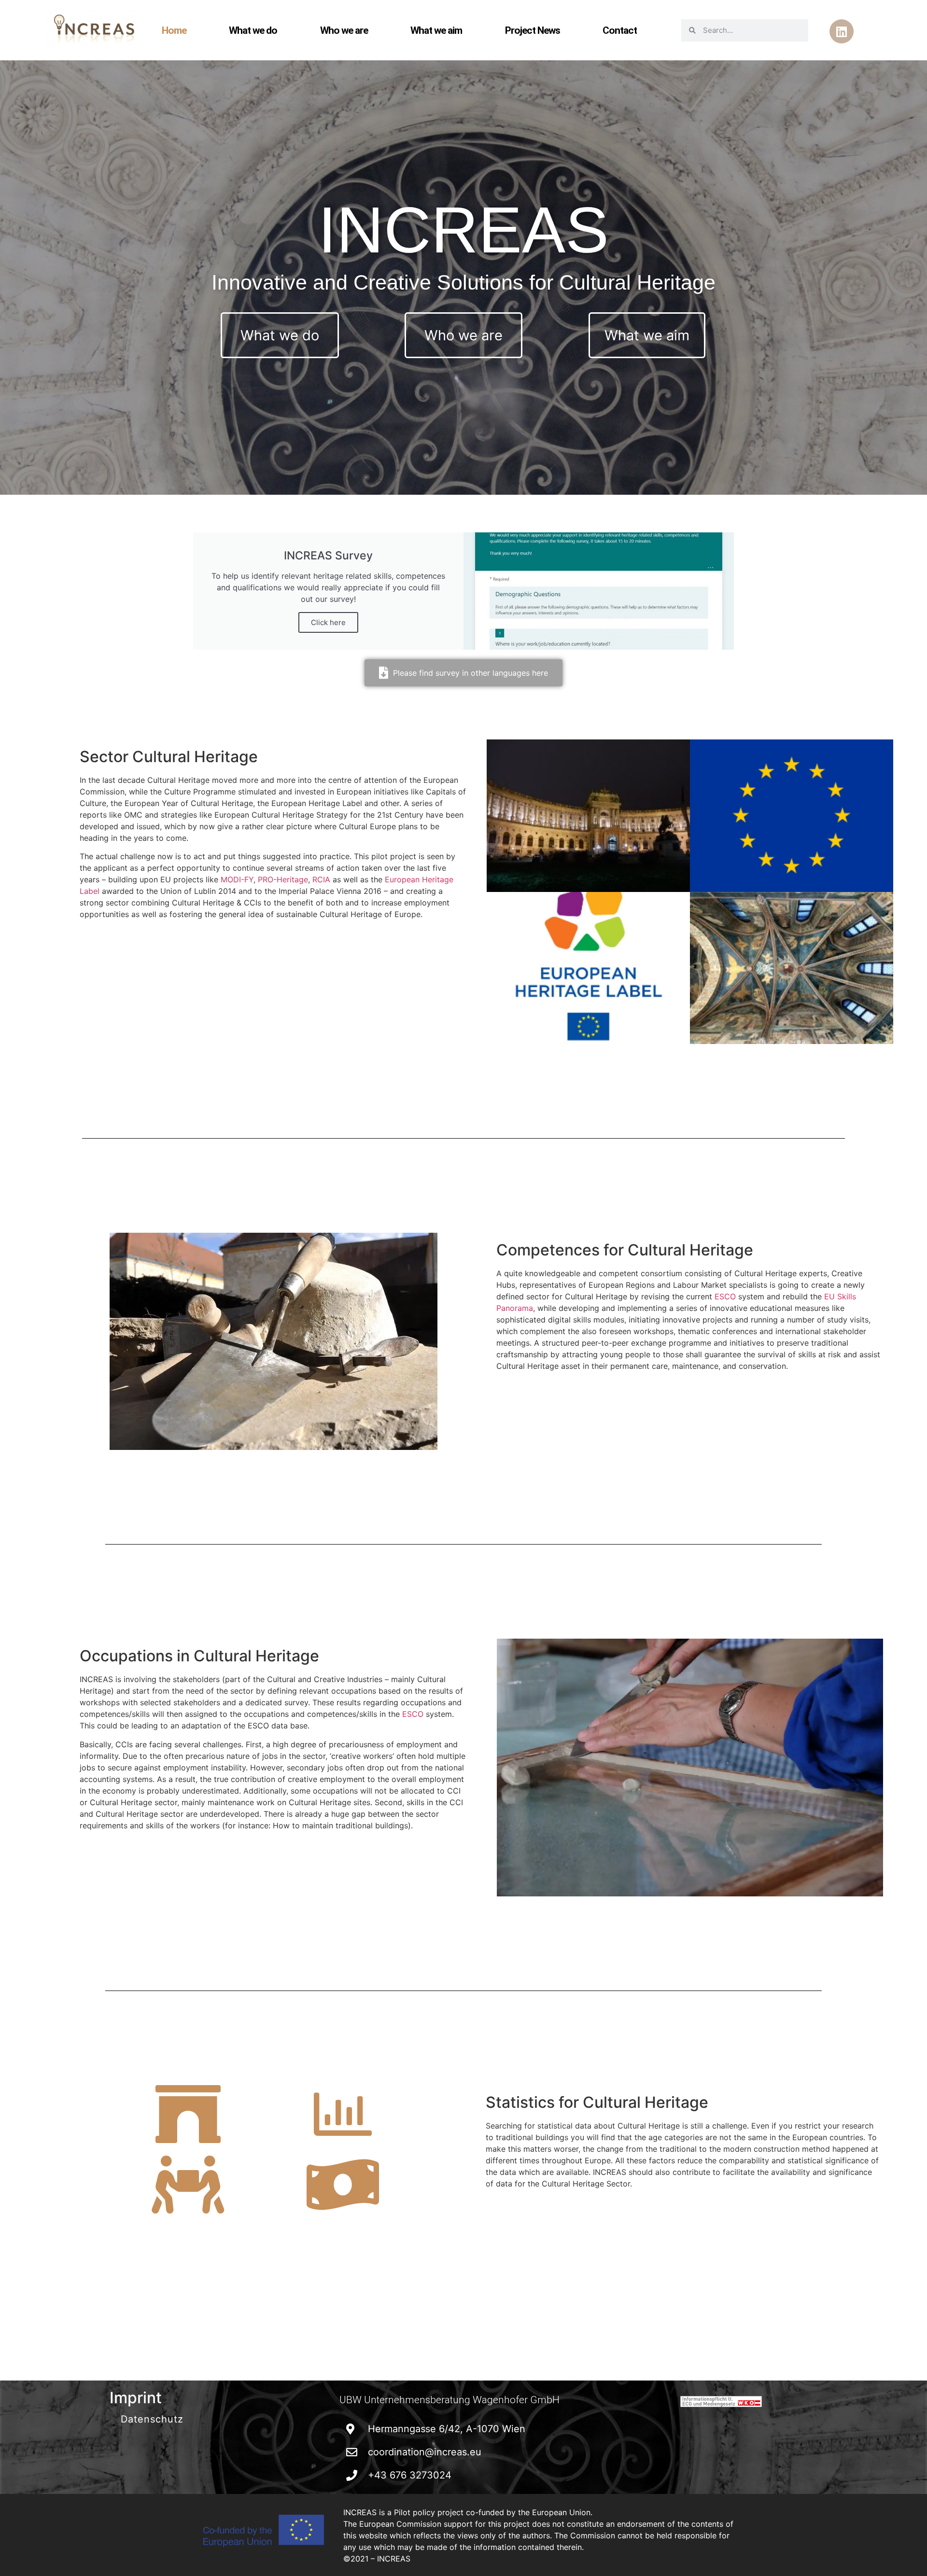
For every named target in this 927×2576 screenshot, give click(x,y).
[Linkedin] (842, 31)
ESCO (725, 1296)
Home (174, 30)
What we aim (436, 30)
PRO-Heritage (283, 879)
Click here (328, 622)
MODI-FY (237, 879)
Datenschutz (152, 2419)
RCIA (323, 879)
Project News (533, 30)
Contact (620, 30)
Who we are (344, 30)
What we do (253, 30)
